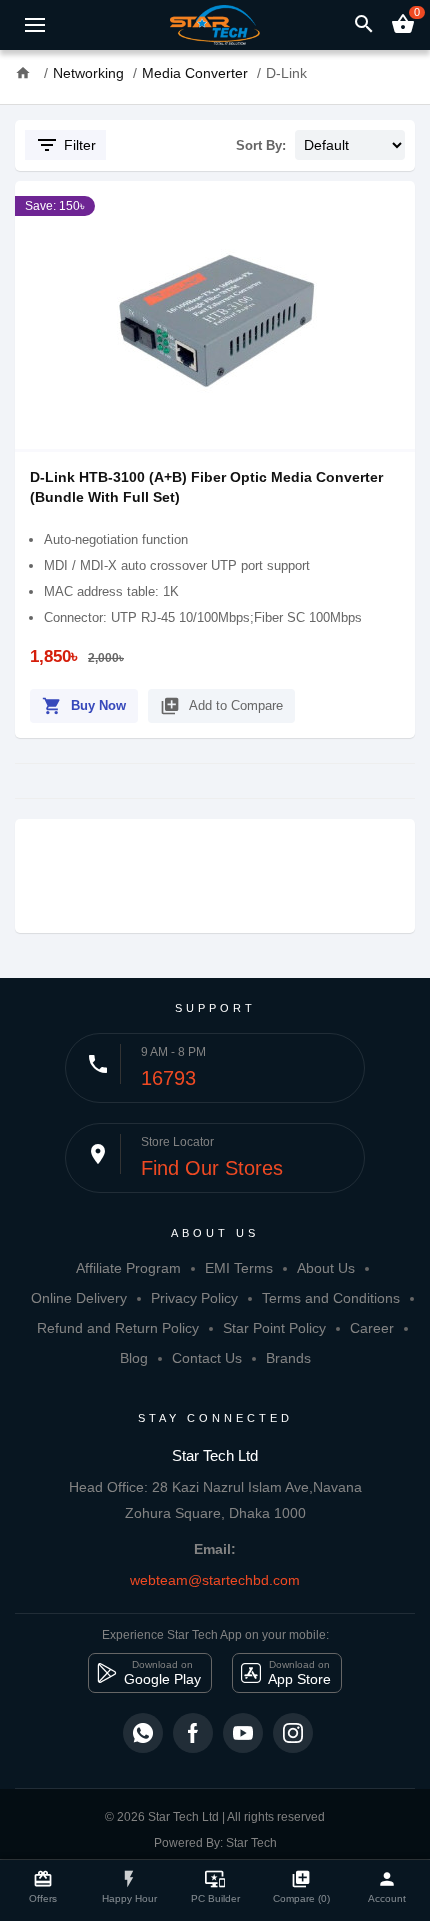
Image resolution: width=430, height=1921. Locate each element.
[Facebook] (193, 1733)
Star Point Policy (274, 1328)
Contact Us (207, 1358)
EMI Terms (239, 1268)
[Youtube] (243, 1733)
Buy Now (84, 706)
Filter (65, 145)
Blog (134, 1358)
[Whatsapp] (143, 1733)
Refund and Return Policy (118, 1328)
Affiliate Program (128, 1268)
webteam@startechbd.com (215, 1580)
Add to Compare (221, 706)
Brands (288, 1358)
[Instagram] (293, 1733)
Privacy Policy (194, 1298)
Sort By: (261, 145)
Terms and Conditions (331, 1298)
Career (372, 1328)
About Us (326, 1268)
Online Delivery (79, 1298)
